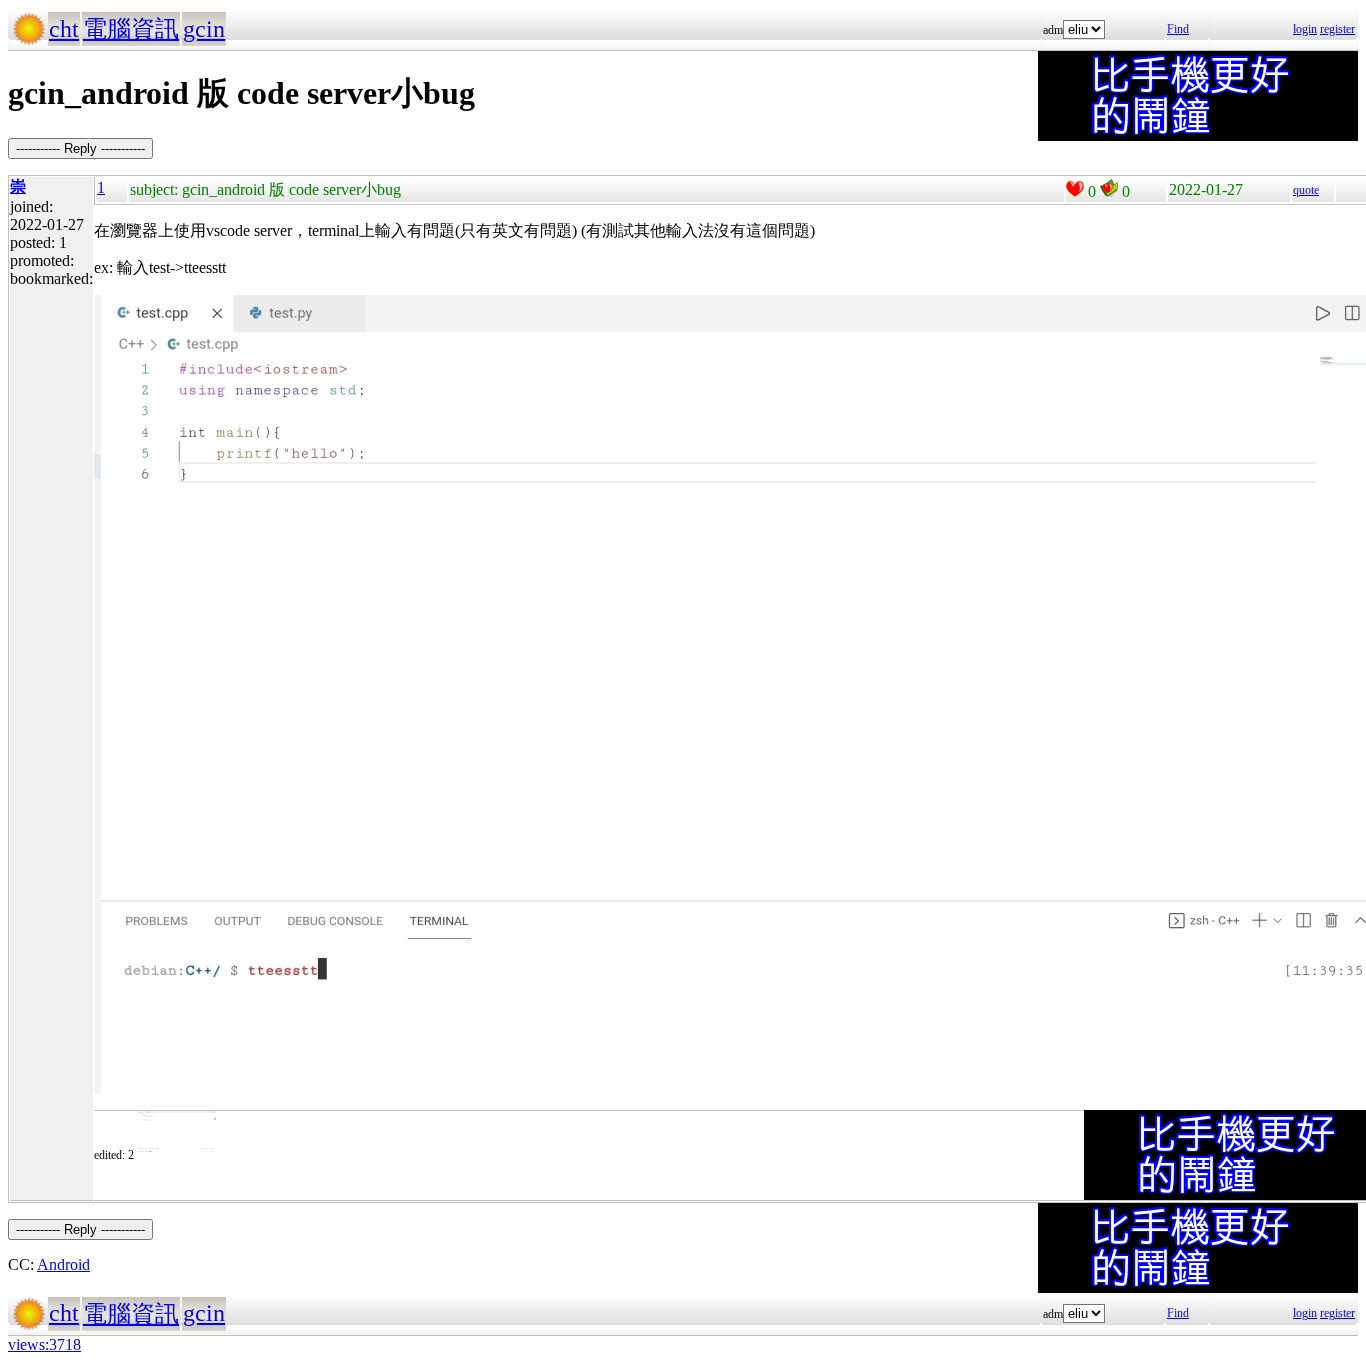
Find (1178, 29)
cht (64, 29)
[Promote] (1075, 189)
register (1337, 29)
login (1305, 29)
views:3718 (44, 1344)
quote (1306, 190)
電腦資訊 (131, 29)
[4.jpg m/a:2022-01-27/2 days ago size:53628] (176, 1155)
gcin (204, 29)
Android (63, 1264)
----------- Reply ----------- (80, 148)
